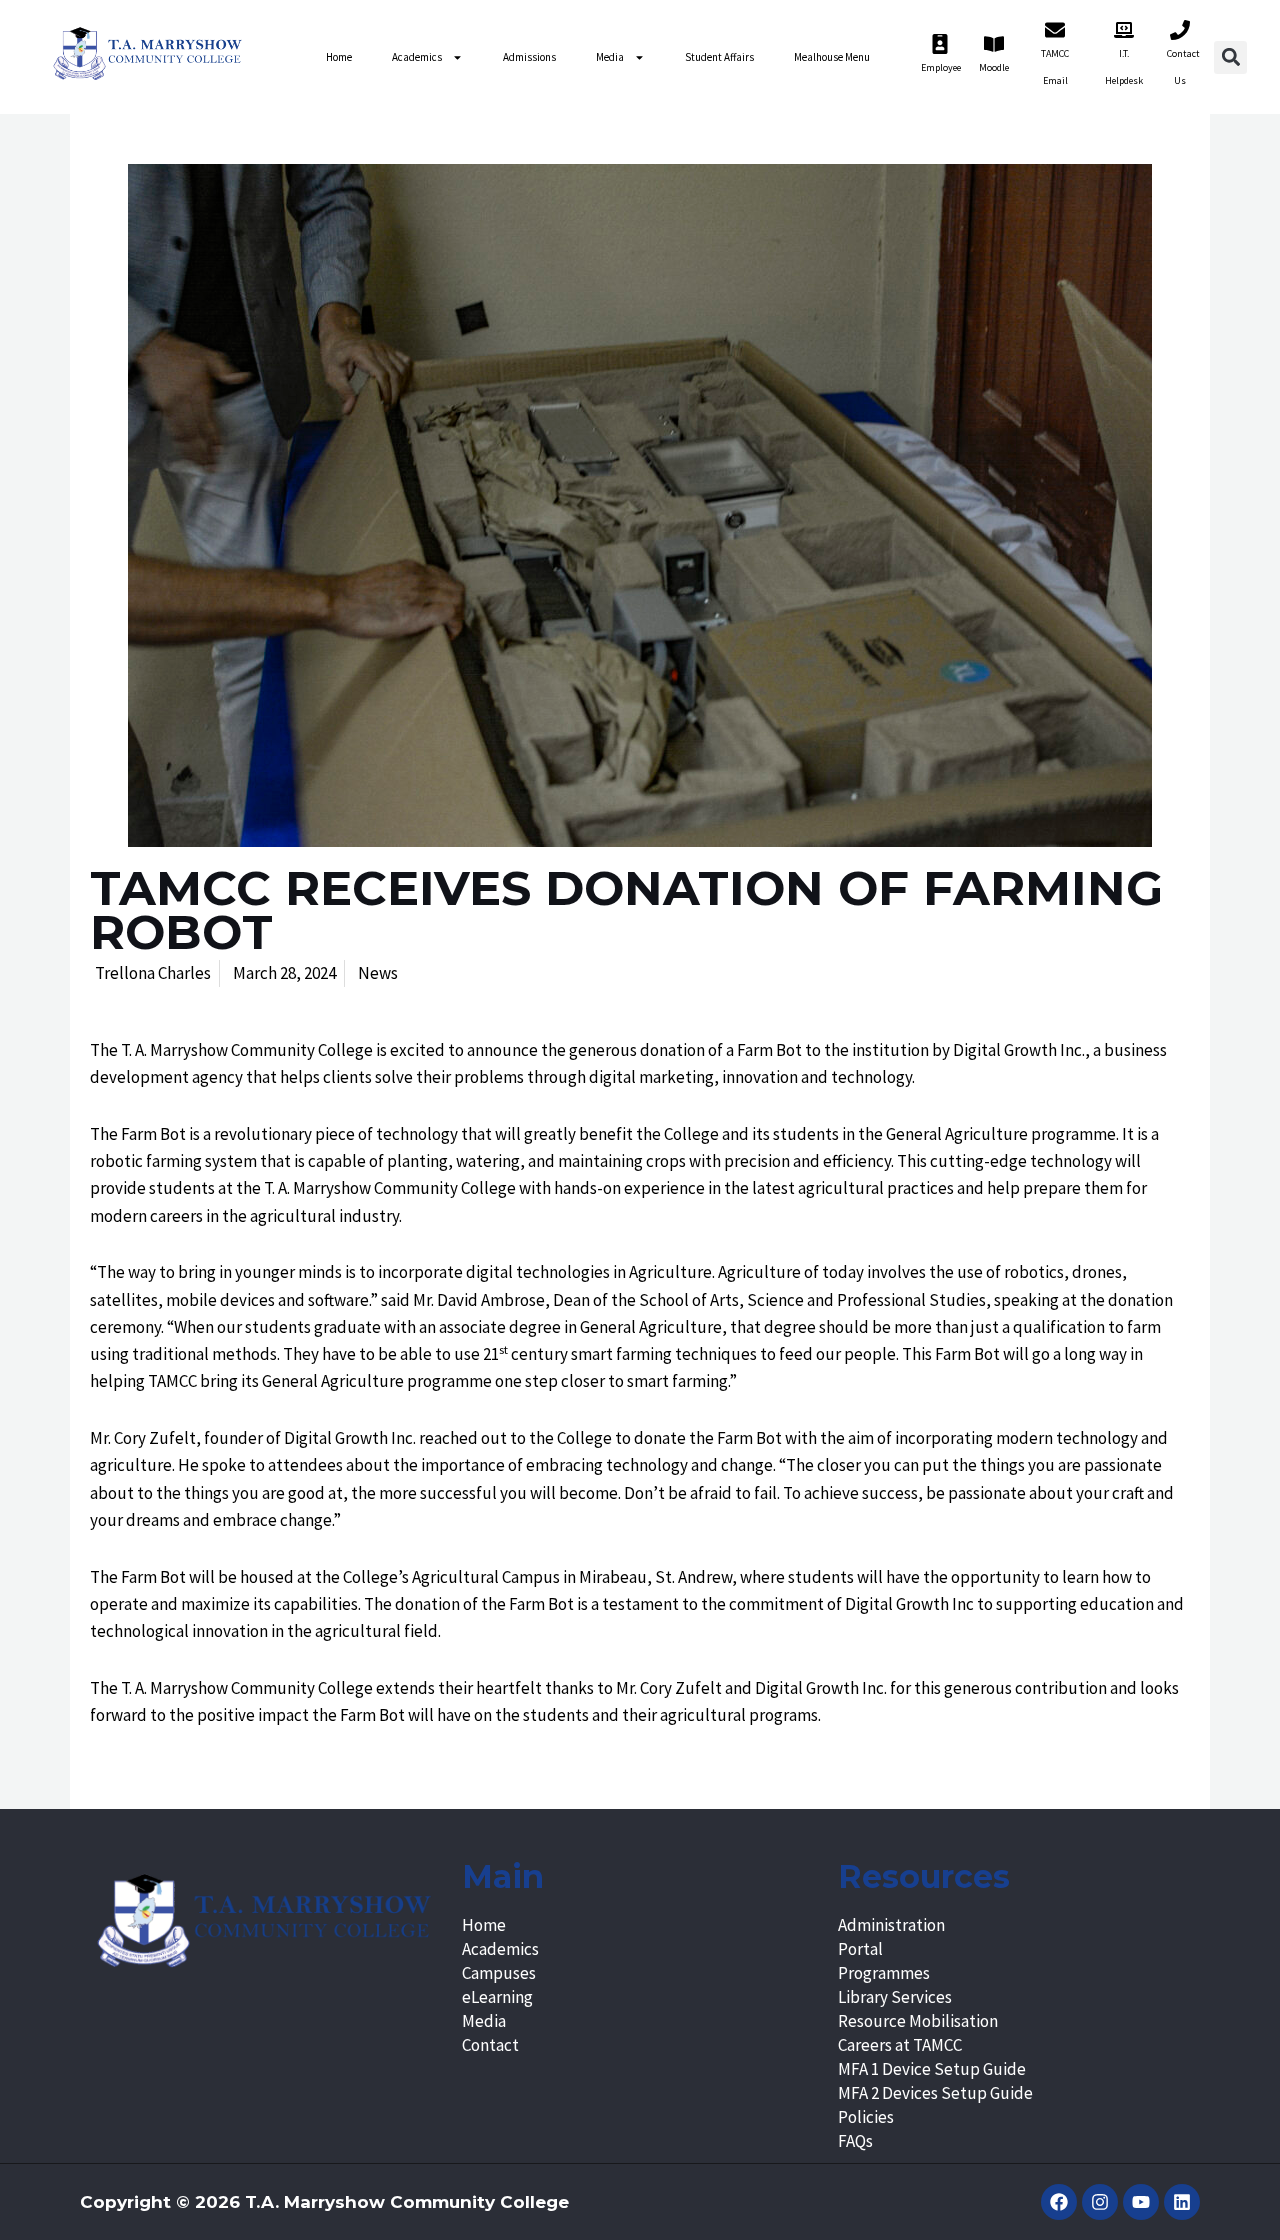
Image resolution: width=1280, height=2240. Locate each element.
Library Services (895, 1997)
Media (610, 57)
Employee (941, 67)
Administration (891, 1925)
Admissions (529, 57)
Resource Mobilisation (918, 2021)
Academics (417, 57)
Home (339, 57)
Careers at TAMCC (900, 2045)
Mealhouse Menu (832, 57)
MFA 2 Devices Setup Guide (935, 2093)
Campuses (499, 1973)
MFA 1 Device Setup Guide (932, 2069)
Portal (860, 1949)
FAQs (855, 2141)
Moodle (994, 67)
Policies (866, 2117)
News (378, 973)
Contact (490, 2045)
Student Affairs (719, 57)
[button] (1230, 57)
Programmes (884, 1973)
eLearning (497, 1997)
